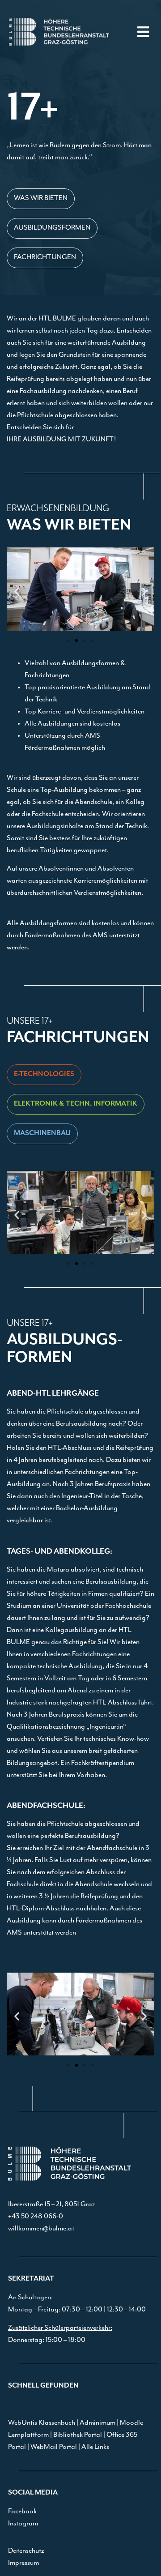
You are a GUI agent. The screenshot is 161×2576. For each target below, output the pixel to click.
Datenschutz (26, 2551)
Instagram (23, 2524)
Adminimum (97, 2423)
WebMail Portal (54, 2447)
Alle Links (95, 2447)
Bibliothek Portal (78, 2435)
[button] (143, 32)
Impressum (23, 2563)
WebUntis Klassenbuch (42, 2423)
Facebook (22, 2512)
